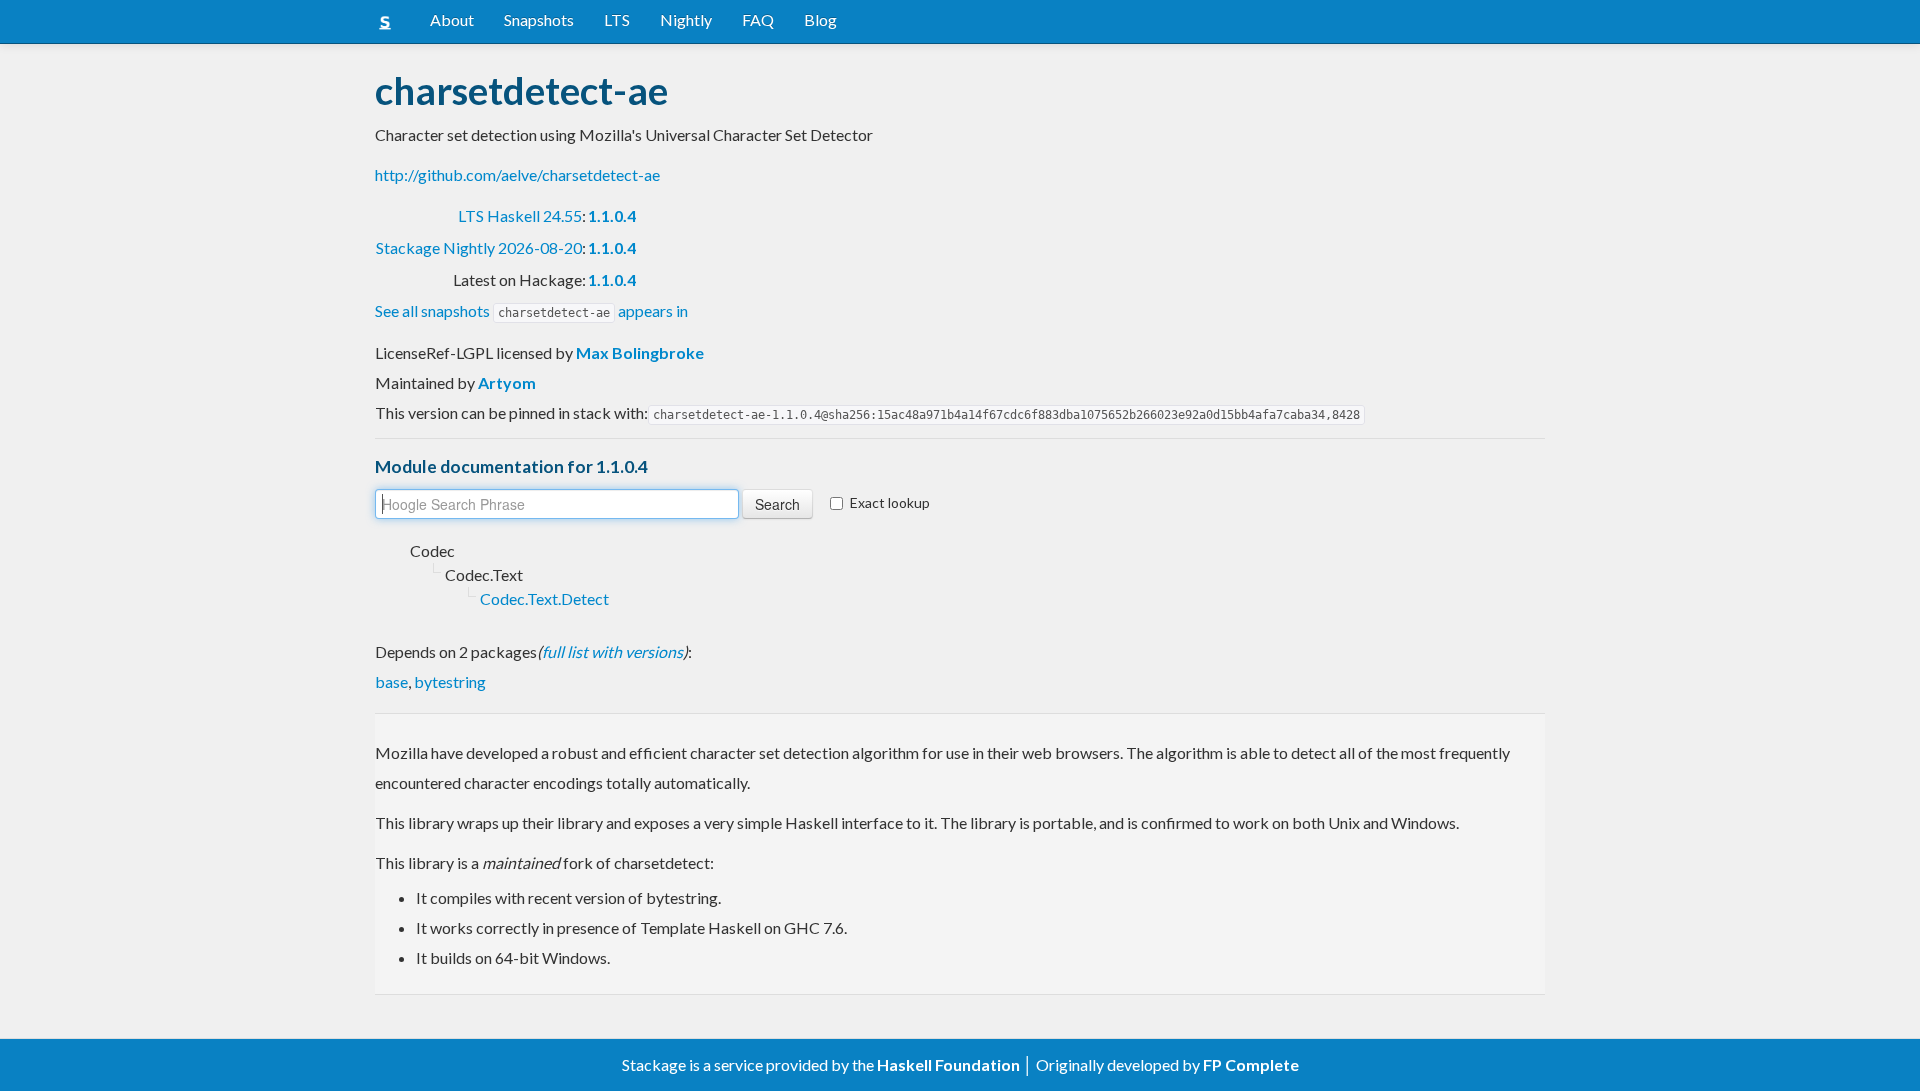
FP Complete (1251, 1064)
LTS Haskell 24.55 (520, 215)
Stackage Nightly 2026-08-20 (479, 247)
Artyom (507, 382)
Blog (820, 19)
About (452, 19)
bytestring (450, 681)
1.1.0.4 (612, 215)
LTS (617, 19)
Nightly (686, 19)
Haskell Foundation (948, 1064)
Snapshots (539, 19)
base (391, 681)
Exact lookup (890, 502)
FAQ (758, 19)
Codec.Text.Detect (544, 598)
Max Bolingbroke (640, 352)
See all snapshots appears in (531, 310)
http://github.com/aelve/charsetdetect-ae (517, 174)
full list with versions (612, 651)
